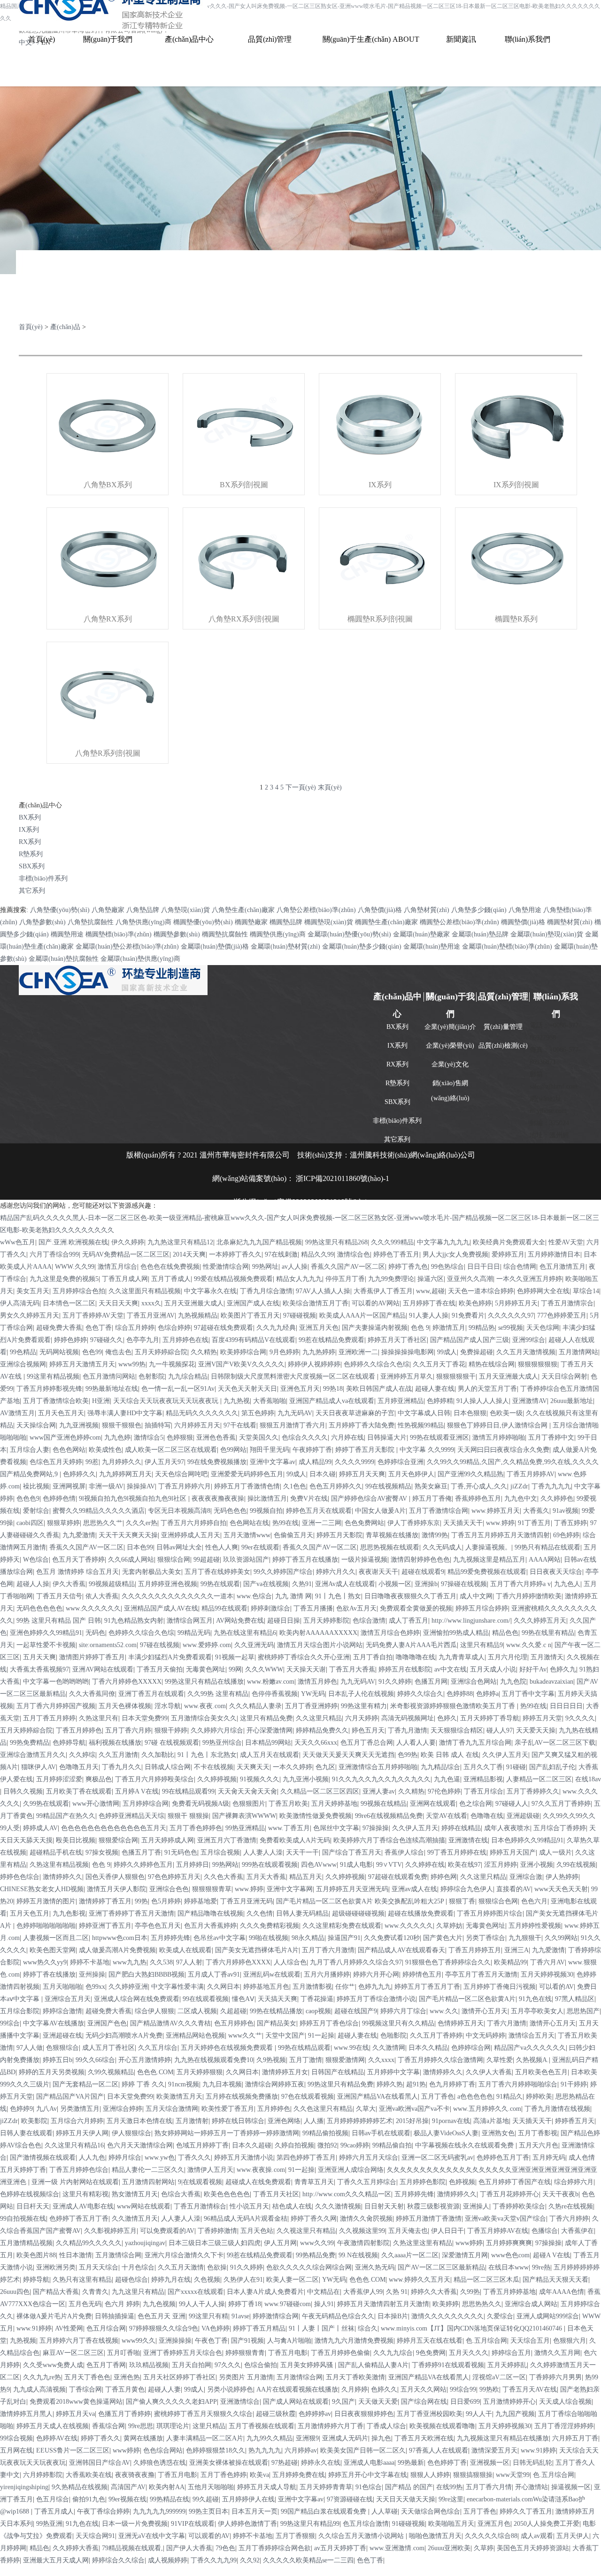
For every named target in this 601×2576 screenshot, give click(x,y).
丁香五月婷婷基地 (509, 2292)
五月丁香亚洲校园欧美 (430, 2414)
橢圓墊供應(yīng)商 (278, 934)
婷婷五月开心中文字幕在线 (368, 2475)
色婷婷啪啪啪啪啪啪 (46, 1926)
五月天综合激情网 (172, 2109)
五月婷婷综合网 (146, 1804)
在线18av (588, 1779)
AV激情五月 (17, 1413)
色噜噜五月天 (79, 1767)
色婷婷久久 (79, 1474)
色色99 (92, 1352)
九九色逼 (447, 1779)
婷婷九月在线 (171, 2280)
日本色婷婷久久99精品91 (527, 1840)
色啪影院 (393, 2035)
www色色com (510, 2255)
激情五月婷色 (317, 1682)
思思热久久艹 (103, 1523)
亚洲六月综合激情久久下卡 (184, 2255)
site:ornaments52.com (108, 1645)
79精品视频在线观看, (132, 2548)
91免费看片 (468, 1315)
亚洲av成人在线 (414, 1889)
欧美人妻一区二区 (293, 2280)
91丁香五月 (534, 1523)
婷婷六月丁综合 (403, 2011)
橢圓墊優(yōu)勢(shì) (203, 922)
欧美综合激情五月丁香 (316, 1303)
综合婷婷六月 (574, 2182)
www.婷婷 (500, 1523)
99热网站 (225, 1865)
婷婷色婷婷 (70, 1340)
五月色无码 (85, 2304)
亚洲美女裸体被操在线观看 (229, 2463)
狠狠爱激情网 (345, 2060)
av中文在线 (451, 1669)
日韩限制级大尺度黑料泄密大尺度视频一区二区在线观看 (294, 1376)
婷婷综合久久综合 (118, 2560)
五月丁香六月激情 (328, 1950)
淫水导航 (168, 1706)
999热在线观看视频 (270, 1865)
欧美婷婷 (446, 2304)
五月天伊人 (573, 2536)
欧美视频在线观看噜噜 (442, 2426)
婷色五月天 (368, 1730)
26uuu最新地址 (572, 1401)
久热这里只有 (99, 1718)
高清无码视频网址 (408, 1718)
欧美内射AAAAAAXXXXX (318, 1633)
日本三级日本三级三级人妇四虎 (215, 2243)
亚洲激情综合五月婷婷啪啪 (378, 1767)
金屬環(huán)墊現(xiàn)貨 (547, 934)
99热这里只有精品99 (310, 2524)
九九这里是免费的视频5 (64, 1279)
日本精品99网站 (268, 1743)
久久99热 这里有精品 (218, 1694)
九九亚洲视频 (79, 1425)
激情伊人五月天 (210, 2170)
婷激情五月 (449, 1328)
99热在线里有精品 (548, 1633)
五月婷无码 (549, 2158)
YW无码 (313, 1694)
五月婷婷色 (274, 2109)
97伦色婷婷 (444, 1791)
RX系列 (30, 842)
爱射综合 (36, 1511)
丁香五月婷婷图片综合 (490, 1913)
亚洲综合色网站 (474, 1682)
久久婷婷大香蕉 (76, 2548)
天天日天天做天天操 (406, 2499)
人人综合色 (290, 1962)
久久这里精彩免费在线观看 (342, 1926)
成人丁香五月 (408, 1621)
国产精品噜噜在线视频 (210, 1913)
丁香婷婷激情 (217, 2231)
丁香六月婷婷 (569, 2219)
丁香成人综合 (386, 2426)
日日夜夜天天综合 (556, 1572)
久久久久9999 (354, 1462)
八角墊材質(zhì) (427, 910)
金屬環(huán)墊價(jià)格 (215, 947)
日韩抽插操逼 (115, 2316)
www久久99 (317, 2243)
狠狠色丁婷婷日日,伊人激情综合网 (498, 1425)
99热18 (333, 1389)
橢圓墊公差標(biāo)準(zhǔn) (459, 922)
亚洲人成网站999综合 (548, 2316)
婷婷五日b (58, 2060)
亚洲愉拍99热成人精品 (456, 1633)
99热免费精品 (30, 1743)
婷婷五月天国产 (513, 1852)
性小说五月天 (249, 2206)
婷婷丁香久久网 (314, 2219)
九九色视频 (159, 2304)
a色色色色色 (475, 2097)
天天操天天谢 (306, 1669)
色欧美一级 (506, 1413)
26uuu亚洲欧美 (449, 2548)
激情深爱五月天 (494, 2450)
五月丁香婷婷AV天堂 (93, 1315)
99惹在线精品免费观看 (331, 1340)
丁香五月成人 (54, 2511)
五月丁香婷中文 (551, 1437)
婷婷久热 (390, 2084)
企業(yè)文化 (450, 1064)
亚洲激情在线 (468, 1840)
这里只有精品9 (482, 1645)
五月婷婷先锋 (170, 1938)
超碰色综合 (131, 2280)
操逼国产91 (344, 1938)
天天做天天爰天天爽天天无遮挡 (348, 1755)
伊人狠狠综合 (131, 2133)
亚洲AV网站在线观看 (103, 1669)
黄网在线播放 (143, 2438)
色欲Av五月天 (356, 1608)
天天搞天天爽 (277, 1999)
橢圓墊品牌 (286, 922)
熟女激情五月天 (135, 2194)
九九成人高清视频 (39, 2389)
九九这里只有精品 (138, 2292)
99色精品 (23, 1352)
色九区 (325, 1767)
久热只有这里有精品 (82, 2280)
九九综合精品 (188, 1376)
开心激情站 (532, 2487)
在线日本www (509, 2267)
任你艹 (345, 1987)
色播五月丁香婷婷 (124, 2414)
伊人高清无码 (20, 1303)
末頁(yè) (330, 787)
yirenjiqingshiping (24, 2487)
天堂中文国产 (285, 2035)
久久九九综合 (393, 2353)
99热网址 (265, 1267)
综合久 (368, 2328)
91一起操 (321, 2035)
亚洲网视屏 (69, 1486)
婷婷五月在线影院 (405, 1669)
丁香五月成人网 (125, 1279)
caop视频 (318, 2011)
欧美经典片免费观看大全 (509, 1242)
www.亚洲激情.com (397, 2548)
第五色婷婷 (258, 1413)
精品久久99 (317, 1254)
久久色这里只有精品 (323, 2109)
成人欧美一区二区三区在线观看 (171, 1450)
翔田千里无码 (270, 1450)
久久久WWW (264, 1669)
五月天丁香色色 (87, 2377)
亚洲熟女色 (498, 2133)
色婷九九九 (375, 1987)
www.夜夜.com (205, 1706)
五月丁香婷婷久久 (533, 1791)
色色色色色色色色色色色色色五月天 (114, 1828)
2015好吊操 (412, 2121)
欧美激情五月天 (179, 2097)
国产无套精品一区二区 (85, 2084)
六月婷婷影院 (43, 2475)
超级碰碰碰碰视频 (358, 1913)
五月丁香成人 (171, 1279)
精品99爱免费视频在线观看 (487, 1572)
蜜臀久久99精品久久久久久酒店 (99, 1511)
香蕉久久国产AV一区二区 (348, 1267)
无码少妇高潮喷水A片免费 (124, 2035)
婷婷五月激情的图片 (46, 1901)
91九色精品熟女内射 (134, 1621)
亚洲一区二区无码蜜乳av (437, 2158)
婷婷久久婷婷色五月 (143, 1865)
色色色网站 (69, 1450)
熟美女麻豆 (431, 1486)
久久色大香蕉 (223, 1877)
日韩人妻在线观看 (26, 2133)
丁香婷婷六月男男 (555, 2377)
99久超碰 (206, 2499)
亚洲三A (516, 1950)
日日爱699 (465, 2402)
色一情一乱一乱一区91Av (178, 1389)
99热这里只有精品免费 (340, 2084)
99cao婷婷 (355, 2145)
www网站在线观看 (144, 2206)
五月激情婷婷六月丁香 (331, 2426)
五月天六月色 (539, 2145)
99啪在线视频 (269, 1938)
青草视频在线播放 (392, 1535)
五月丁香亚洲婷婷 (311, 1706)
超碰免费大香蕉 (59, 1328)
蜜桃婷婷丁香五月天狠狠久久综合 (203, 2414)
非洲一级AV (106, 1486)
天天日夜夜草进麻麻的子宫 (355, 1413)
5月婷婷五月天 (516, 1303)
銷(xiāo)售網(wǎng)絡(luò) (450, 1087)
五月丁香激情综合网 (439, 1511)
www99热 (132, 1364)
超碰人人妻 (164, 2389)
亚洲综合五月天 (68, 1999)
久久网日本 (223, 1987)
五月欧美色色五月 (541, 2072)
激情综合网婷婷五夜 (275, 2084)
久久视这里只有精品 (306, 2231)
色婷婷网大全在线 (543, 1291)
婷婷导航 (36, 2280)
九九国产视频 (515, 2414)
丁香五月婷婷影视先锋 (49, 1389)
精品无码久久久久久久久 (202, 1413)
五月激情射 (192, 2121)
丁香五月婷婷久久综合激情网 (440, 2060)
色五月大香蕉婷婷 (210, 1926)
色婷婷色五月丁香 (503, 2158)
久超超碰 (233, 2011)
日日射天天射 (384, 2206)
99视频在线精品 (384, 1804)
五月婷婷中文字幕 (393, 2072)
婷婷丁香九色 (408, 1267)
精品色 (39, 2548)
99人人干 (479, 2414)
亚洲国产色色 (107, 2023)
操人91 (324, 2304)
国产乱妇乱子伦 (552, 1767)
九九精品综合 (440, 1767)
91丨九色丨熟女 (338, 1596)
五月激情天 (547, 1657)
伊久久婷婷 (128, 1242)
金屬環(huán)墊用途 (432, 947)
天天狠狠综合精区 (457, 1730)
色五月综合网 (106, 2328)
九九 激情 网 (293, 1596)
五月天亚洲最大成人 (194, 1303)
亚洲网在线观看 (433, 1804)
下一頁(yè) (301, 787)
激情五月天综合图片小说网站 (320, 1645)
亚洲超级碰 (523, 1816)
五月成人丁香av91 (214, 1974)
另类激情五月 (80, 2109)
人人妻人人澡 (263, 1852)
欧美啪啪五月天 (451, 2524)
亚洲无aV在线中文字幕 (152, 2536)
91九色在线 (535, 1999)
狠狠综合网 (174, 1560)
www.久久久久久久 (93, 1608)
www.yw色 (160, 2158)
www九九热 (130, 1962)
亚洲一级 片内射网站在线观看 (75, 2182)
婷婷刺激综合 (270, 1608)
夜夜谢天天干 (378, 1572)
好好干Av (533, 1669)
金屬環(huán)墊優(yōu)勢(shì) (349, 934)
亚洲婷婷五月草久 (407, 1376)
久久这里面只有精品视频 (145, 1291)
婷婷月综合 (125, 2158)
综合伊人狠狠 (154, 2011)
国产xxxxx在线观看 (196, 2292)
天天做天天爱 (378, 2402)
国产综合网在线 (424, 2402)
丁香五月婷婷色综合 (79, 2170)
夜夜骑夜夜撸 (135, 2475)
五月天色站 (257, 2231)
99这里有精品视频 (53, 1376)
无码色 (95, 1633)
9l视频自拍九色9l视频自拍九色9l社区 (134, 1499)
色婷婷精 (440, 1401)
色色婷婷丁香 (447, 2463)
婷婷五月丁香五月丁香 (427, 1987)
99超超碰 (207, 1560)
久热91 (302, 1584)
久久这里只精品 (319, 1718)
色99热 (408, 1755)
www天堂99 (513, 2475)
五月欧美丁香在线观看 (79, 1791)
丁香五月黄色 (125, 2389)
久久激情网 (389, 2048)
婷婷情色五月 (422, 1974)
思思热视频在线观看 (390, 1547)
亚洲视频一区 (490, 2463)
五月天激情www (247, 1535)
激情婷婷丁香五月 (105, 1901)
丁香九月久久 (122, 1767)
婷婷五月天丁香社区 (397, 1340)
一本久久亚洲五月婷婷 (529, 1279)
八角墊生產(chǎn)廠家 (243, 910)
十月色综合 (138, 2267)
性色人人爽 (222, 1547)
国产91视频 (247, 2341)
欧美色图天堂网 (53, 1950)
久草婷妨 (449, 1926)
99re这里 (451, 2499)
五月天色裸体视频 (125, 1706)
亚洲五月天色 (319, 1328)
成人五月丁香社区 (108, 2048)
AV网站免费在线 (240, 1621)
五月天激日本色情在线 (139, 2121)
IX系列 (29, 830)
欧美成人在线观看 (185, 1950)
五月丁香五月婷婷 (49, 1718)
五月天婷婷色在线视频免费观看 (228, 2048)
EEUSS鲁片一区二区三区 (73, 2450)
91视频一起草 (235, 1657)
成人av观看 (537, 2536)
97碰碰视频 (300, 1315)
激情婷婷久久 (62, 1877)
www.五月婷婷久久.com (487, 2109)
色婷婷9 (21, 2109)
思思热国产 (583, 2011)
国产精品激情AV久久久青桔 (170, 2023)
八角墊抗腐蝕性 (91, 922)
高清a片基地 (491, 2121)
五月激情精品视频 (26, 2243)
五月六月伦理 (508, 1657)
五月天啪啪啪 (62, 1987)
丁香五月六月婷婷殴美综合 (154, 1779)
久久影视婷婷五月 (110, 2231)
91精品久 (509, 2097)
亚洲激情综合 (240, 2402)
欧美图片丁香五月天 (250, 1315)
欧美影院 (34, 2121)
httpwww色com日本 (120, 1938)
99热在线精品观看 (304, 2048)
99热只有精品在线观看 (547, 1547)
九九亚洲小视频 (306, 1779)
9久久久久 (580, 1718)
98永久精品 (308, 1938)
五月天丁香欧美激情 (355, 2377)
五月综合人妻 (30, 1450)
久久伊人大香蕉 (489, 2072)
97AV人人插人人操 (323, 1291)
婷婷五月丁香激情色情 (247, 1486)
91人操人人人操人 (483, 1401)
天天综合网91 (95, 2536)
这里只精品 (209, 2426)
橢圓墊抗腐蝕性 (225, 934)
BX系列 (30, 817)
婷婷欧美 (539, 2097)
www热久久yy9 (45, 1962)
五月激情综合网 (118, 2255)
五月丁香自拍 (373, 1657)
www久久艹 (245, 2035)
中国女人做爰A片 (380, 1511)
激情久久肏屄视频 (366, 2219)
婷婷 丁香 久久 (143, 2084)
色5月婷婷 (166, 1901)
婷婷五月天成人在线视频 (53, 2426)
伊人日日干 (447, 2231)
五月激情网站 (578, 1352)
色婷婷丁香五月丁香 (79, 2219)
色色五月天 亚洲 (162, 2316)
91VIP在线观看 (193, 2524)
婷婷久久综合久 (420, 1694)
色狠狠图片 (249, 1804)
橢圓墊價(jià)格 (523, 922)
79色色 (225, 2548)
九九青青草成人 (462, 1657)
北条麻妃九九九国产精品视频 (259, 1242)
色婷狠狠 (180, 1437)
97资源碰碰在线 (350, 2499)
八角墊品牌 (143, 910)
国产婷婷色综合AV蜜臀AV (370, 1499)
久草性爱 (500, 2060)
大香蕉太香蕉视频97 (39, 1669)
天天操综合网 (36, 1425)
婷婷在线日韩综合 (238, 2121)
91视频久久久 (260, 1779)
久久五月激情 (118, 1755)
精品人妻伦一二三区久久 (148, 2170)
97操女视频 (102, 1852)
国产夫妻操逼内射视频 (375, 1328)
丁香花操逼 (317, 1999)
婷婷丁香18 (245, 2304)
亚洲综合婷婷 (123, 2109)
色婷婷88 (460, 1694)
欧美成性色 (105, 1450)
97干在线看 (240, 1425)
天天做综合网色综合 (431, 2511)
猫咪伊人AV (39, 1767)
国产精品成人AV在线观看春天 (401, 1950)
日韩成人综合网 (168, 1767)
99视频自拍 (266, 1511)
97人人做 (30, 2048)
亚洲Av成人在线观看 (345, 1584)
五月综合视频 (220, 1852)
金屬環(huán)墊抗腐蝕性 (64, 959)
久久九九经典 (276, 1328)
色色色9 (28, 1499)
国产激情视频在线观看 (43, 2158)
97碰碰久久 (107, 1340)
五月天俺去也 (408, 2231)
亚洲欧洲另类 (56, 2267)
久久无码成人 (442, 1547)
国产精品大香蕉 (56, 2292)
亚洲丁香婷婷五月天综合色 (183, 2353)
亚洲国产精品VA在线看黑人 (378, 2097)
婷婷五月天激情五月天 (82, 1364)
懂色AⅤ (243, 1999)
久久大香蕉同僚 (92, 1694)
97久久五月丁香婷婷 (561, 1804)
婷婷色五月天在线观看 (319, 1511)
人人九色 (92, 2158)
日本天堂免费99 (145, 1718)
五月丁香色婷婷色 (196, 1828)
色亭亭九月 (143, 1340)
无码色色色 (230, 1511)
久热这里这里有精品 (423, 2243)
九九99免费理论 (391, 1279)
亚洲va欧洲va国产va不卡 (414, 2109)
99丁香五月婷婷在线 (457, 1852)
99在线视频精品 (388, 1486)
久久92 (250, 2560)
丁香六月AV (547, 1962)
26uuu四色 (15, 2292)
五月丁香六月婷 (128, 1730)
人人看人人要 (416, 1743)
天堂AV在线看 (447, 1816)
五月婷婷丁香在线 (429, 1303)
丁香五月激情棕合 (200, 2206)
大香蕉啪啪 (270, 1401)
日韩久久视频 (23, 1791)
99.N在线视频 (358, 2255)
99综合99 (463, 2389)
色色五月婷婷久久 (336, 1486)
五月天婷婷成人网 (168, 1840)
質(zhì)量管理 (503, 1027)
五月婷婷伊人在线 (248, 2499)
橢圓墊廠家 (251, 922)
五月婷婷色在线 (185, 1340)
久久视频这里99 (362, 2231)
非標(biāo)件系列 (43, 878)
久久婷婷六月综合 (217, 1730)
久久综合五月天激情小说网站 (362, 2536)
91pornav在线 (451, 2121)
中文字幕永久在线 (210, 1291)
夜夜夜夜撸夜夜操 (218, 1499)
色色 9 (420, 1328)
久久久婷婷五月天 (540, 1621)
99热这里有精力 (364, 1706)
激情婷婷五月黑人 (26, 2414)
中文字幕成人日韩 (424, 1413)
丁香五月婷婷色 (79, 1730)
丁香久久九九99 (214, 2560)
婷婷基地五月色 (266, 1987)
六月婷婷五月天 (197, 1425)
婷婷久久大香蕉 (434, 2292)
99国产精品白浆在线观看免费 (324, 2511)
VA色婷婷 (216, 2328)
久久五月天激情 (181, 2267)
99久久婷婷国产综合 (283, 1572)
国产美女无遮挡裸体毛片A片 (257, 1950)
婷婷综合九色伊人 (467, 1889)
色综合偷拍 (261, 2365)
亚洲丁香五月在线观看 (151, 1694)
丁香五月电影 (288, 2353)
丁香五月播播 (313, 1608)
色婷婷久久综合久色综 (377, 1364)
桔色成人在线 (292, 2206)
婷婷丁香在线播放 (49, 1974)
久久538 (161, 1962)
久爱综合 (500, 2316)
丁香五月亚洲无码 (247, 1901)
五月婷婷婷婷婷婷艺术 (360, 2121)
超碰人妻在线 (435, 1389)
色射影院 (152, 1376)
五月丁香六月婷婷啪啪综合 (518, 2084)
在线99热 (449, 2487)
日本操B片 (393, 2316)
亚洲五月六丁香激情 (227, 1840)
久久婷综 (82, 1755)
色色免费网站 (364, 1523)
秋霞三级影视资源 (433, 2206)
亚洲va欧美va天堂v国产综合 (505, 2219)
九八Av (46, 2109)
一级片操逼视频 (364, 1560)
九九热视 (237, 1401)
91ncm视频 (184, 2084)
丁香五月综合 (484, 1791)
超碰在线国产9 (356, 2011)
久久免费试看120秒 (392, 1938)
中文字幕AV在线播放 (54, 2023)
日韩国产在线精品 (338, 2072)
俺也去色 (118, 1352)
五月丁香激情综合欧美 (56, 1401)
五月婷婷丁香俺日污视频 (500, 1987)
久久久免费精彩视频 (270, 1926)
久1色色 (295, 1486)
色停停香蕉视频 (275, 1694)
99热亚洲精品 (245, 1828)
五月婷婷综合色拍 (79, 1291)
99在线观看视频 (206, 1999)
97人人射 (189, 1962)
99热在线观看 (220, 1584)
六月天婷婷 (362, 1718)
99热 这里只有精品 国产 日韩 (59, 1621)
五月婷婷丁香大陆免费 (362, 1425)
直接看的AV (514, 1889)
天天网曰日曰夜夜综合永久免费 (503, 1450)
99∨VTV (389, 1865)
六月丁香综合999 (54, 1254)
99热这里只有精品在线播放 (204, 1682)
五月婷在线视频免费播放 (242, 2097)
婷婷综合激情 (62, 2011)
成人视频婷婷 (168, 2560)
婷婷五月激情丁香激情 (429, 2219)
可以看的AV (556, 1987)
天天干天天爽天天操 (128, 1535)
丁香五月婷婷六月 (185, 1486)
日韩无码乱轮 (532, 2463)
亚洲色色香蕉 (216, 1437)
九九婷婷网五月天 (125, 1474)
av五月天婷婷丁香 (340, 2548)
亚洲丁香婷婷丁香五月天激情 (131, 1913)
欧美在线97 (464, 1865)
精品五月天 (306, 1877)
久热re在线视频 (571, 2206)
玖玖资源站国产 (246, 1560)
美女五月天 (33, 1291)
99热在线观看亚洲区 (439, 1437)
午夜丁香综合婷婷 (103, 2511)
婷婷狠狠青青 (245, 2353)
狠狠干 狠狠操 (188, 1816)
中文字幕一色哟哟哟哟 (56, 1682)
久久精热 (204, 1352)
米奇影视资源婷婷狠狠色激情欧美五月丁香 (454, 1706)
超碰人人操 (33, 1584)
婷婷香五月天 (575, 2121)
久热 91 (397, 2292)
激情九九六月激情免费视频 (354, 2341)
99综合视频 (16, 2438)
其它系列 (32, 891)
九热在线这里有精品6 (245, 1633)
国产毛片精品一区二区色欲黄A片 (467, 1999)
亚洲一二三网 (322, 1523)
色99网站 (233, 1450)
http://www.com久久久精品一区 (347, 2194)
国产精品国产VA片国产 (70, 2097)
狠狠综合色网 (498, 1901)
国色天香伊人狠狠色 (115, 1877)
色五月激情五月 (562, 1267)
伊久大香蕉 (69, 1584)
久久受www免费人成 (53, 2365)
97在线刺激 (281, 1254)
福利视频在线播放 (115, 1743)
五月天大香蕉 (266, 1877)
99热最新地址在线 (112, 1389)
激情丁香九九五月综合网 (475, 1743)
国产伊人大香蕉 (189, 2548)
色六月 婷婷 (122, 2304)
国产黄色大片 (443, 1938)
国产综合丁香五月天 (352, 1852)
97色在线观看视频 (308, 2097)
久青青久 (95, 2292)
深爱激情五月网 (465, 2255)
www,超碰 (430, 1291)
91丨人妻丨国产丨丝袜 (322, 2328)
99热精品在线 (170, 2499)
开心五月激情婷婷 (145, 2060)
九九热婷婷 (319, 1352)
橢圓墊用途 (67, 934)
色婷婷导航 (69, 1743)
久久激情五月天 (135, 2219)
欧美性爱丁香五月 (228, 2109)
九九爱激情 (79, 1535)
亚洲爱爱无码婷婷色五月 (247, 1474)
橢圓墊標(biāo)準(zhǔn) (119, 934)
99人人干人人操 (202, 2304)
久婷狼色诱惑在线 (160, 2463)
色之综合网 (476, 1804)
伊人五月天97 (164, 1462)
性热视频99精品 (421, 1425)
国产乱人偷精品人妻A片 (373, 2365)
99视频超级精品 (112, 1584)
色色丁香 (99, 1328)
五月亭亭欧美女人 (537, 2011)
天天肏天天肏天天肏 (247, 1791)
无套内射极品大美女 (152, 1572)
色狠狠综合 (62, 2048)
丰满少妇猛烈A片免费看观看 (170, 1657)
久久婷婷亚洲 (128, 1987)
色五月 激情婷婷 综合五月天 (77, 1572)
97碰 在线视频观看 (172, 1743)
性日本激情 (76, 2255)
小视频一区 (395, 1584)
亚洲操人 (476, 2206)
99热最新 (411, 2463)
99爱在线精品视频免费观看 (233, 1279)
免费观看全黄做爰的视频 (416, 1608)
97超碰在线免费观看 (223, 1328)
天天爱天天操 (536, 1730)
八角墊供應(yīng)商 (143, 922)
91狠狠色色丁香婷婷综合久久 (448, 1962)
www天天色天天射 (561, 1889)
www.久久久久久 (409, 1926)
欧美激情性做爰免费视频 (316, 1816)
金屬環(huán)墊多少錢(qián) (362, 947)
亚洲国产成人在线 (253, 1303)
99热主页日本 (208, 2511)
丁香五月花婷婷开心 (509, 2194)
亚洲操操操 (175, 2341)
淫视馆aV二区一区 (499, 2377)
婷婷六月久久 (336, 1572)
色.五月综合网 (486, 2341)
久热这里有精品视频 (59, 1865)
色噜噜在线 (487, 1816)
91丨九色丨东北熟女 (207, 1755)
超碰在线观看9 (423, 1572)
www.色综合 (254, 1596)
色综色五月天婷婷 (56, 1462)
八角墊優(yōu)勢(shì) (60, 910)
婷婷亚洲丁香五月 (105, 1926)
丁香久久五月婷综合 (367, 2182)
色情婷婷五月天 (461, 2023)
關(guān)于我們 (450, 999)
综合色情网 (520, 1267)
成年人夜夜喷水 (507, 1828)
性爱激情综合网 (226, 1267)
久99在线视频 (576, 1865)
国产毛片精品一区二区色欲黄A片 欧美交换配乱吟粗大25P (361, 1901)
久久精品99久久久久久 (89, 2243)
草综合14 (586, 1291)
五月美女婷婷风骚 (308, 2365)
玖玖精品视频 (149, 2365)
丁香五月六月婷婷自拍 (193, 1523)
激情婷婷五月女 (285, 2072)
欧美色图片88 (36, 2255)
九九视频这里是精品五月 (489, 1560)
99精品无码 (194, 1633)
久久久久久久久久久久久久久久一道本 (177, 1596)
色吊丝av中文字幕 (220, 1938)
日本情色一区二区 (69, 1303)
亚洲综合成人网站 (531, 2304)
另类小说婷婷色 (230, 2389)
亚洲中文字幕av (273, 1462)
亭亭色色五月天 (158, 1926)
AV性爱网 (69, 2328)
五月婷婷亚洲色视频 (168, 1584)
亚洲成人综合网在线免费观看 (137, 1999)
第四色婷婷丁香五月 (306, 2158)
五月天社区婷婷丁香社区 (179, 2377)
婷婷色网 (444, 1877)
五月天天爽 (39, 1657)
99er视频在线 (127, 2499)
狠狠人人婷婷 (430, 2475)
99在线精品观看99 (188, 1791)
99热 (141, 1901)
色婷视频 (462, 2182)
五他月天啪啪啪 (211, 2487)
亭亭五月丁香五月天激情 (481, 1974)
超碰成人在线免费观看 (258, 2182)
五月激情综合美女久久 (204, 1718)
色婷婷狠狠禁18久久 (216, 2450)
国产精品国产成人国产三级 (470, 1340)
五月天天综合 (99, 2267)
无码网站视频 (59, 1352)
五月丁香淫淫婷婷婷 (564, 2426)
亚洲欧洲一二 (358, 1352)
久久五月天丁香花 (439, 1364)
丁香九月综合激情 (266, 1291)
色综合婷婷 (174, 1328)
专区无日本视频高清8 (179, 1511)
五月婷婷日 (193, 1865)
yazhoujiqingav (145, 2243)
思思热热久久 (482, 2304)
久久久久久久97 (511, 1315)
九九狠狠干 (525, 1938)
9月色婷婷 (284, 1352)
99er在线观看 (260, 1547)
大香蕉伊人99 (363, 2292)
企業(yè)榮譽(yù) (450, 1046)
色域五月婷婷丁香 (202, 2145)
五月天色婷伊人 (411, 1474)
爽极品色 (99, 1779)
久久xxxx (381, 2060)
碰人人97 (500, 1730)
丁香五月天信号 (59, 1596)
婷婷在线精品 (461, 1828)
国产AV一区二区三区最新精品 (441, 2267)
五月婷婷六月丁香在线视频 (79, 2341)
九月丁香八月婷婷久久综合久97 (356, 1962)
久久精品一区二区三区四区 (320, 1791)
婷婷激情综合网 (276, 2316)
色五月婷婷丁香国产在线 (515, 2182)
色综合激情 (369, 1621)
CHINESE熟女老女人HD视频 (42, 1889)
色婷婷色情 (59, 1499)
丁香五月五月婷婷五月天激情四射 (501, 1535)
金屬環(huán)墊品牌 (480, 934)
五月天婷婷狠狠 (200, 2072)
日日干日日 (484, 1267)
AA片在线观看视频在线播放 (297, 2389)
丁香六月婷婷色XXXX (238, 1962)
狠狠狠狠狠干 (456, 1376)
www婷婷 (469, 2243)
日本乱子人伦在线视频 (361, 1694)
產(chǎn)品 (65, 327)
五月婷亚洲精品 (401, 1401)
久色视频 (207, 2280)
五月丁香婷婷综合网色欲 (275, 2548)
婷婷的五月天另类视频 (52, 2072)
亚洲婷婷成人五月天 (191, 1535)
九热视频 (23, 2341)
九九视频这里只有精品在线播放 (503, 2438)
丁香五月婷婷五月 (475, 1950)
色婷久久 (384, 2389)
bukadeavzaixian (551, 1682)
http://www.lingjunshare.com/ (471, 1621)
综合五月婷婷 (135, 1328)
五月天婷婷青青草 (326, 2487)
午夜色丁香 (211, 2341)
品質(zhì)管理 (503, 997)
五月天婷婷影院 (326, 1621)
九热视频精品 (198, 1315)
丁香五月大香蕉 (352, 1669)
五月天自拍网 (192, 2365)
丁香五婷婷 (570, 1523)
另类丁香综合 (485, 1938)
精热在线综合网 (492, 1364)
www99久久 (139, 2341)
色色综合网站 (163, 2450)
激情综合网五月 (190, 1621)
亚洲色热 (127, 2377)
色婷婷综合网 (471, 2048)
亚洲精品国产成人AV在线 (161, 1608)
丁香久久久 (194, 2158)
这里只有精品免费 (266, 1718)
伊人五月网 (280, 2243)
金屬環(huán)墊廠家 (421, 934)
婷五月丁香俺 (432, 1499)
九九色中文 (521, 1499)
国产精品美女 (277, 2023)
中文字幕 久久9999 (427, 1450)
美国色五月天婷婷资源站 (533, 2548)
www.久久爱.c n (529, 1645)
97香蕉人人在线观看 (439, 2450)
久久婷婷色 (557, 1499)
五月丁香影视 (538, 2133)
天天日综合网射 (564, 1376)
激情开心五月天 (485, 2011)
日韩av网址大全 (179, 1547)
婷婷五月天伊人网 (82, 2133)
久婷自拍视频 (294, 2145)
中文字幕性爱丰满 (177, 1987)
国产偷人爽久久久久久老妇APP (171, 2402)
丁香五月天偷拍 (160, 1669)
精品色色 (505, 1633)
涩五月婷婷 (501, 1865)
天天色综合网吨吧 (181, 1474)
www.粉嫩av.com (271, 1682)
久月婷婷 (354, 2389)
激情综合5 (149, 1437)
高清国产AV (128, 2487)
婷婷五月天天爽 (362, 1474)
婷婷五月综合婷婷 (482, 1608)
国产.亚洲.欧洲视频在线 (73, 1242)
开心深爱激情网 (270, 1730)
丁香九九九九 (551, 1486)
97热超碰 (285, 2463)
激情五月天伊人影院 (116, 1889)
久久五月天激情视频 (526, 1352)
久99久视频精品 (111, 2072)
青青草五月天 (314, 2182)
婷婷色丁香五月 (396, 1254)
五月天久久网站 (424, 2389)
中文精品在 (324, 2292)
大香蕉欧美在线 (89, 2475)
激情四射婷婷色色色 (420, 1560)
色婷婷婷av (315, 2414)
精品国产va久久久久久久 (530, 2048)
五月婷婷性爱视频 (535, 1926)
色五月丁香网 (106, 2365)
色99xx (95, 1987)
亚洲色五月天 (300, 1389)
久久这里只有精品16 (74, 2145)
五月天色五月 (30, 1913)
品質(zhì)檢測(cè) (503, 1046)
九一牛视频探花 (172, 1364)
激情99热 (435, 1535)
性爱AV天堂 (566, 1242)
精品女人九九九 (299, 1279)
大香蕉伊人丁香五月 (383, 1291)
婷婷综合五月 (511, 2353)
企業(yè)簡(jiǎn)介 (450, 1027)
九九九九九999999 (159, 2511)
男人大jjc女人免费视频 (455, 1254)
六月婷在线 (347, 1437)
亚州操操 (92, 1974)
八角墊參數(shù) (42, 922)
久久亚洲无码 (254, 1645)
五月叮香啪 (123, 2353)
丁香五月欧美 (288, 1804)
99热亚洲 (49, 2524)
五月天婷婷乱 (507, 2365)
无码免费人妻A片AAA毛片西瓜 (411, 1645)
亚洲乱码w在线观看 (272, 1974)
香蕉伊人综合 (404, 1852)
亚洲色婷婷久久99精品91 (46, 1633)
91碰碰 (516, 1767)
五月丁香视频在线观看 (262, 2426)
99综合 (10, 2023)
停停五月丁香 (345, 1279)
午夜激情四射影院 (363, 2243)
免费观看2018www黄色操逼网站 (76, 2402)
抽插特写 (158, 1425)
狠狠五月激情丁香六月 (293, 1425)
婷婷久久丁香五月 (526, 2511)
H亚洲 (101, 1401)
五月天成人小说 (493, 1669)
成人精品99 (315, 1462)
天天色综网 (543, 1328)
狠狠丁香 (462, 1901)
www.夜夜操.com (261, 2170)
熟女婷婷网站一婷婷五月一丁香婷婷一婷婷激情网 (227, 2133)
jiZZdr (519, 1486)
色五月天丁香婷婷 (78, 1560)
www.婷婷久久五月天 (420, 2280)
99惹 (92, 1462)
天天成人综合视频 (565, 2402)
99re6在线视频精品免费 (389, 1816)
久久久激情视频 (338, 2206)
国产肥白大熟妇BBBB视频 (146, 1974)
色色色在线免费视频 (170, 1267)
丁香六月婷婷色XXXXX (127, 1682)
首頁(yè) (31, 327)
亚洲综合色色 (169, 1889)
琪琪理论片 (173, 2426)
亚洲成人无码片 (345, 2438)
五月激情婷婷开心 (509, 2402)
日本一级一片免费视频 (135, 2524)
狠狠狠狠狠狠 (538, 1364)
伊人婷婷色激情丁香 (247, 2524)
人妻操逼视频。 (488, 1547)
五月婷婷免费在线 (299, 2475)
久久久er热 (142, 1523)
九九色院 (513, 1682)
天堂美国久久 (259, 1437)
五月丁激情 (306, 2060)
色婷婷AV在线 (57, 2438)
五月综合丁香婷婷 (560, 1828)
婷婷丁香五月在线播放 (305, 1560)
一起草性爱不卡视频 (46, 1645)
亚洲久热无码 (375, 2267)
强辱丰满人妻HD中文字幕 (125, 1413)
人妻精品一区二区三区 (539, 1779)
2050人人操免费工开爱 (547, 2524)
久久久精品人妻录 (255, 1706)
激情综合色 (354, 1254)
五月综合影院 (20, 2011)
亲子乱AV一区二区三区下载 (555, 1743)
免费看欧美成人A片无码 (295, 1840)
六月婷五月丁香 (575, 2438)
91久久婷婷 (395, 1682)
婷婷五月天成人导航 (267, 2487)
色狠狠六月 (570, 2341)
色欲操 (217, 2267)
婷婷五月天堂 (542, 1718)
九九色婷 (117, 1437)
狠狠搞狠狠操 (473, 2475)
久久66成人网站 (131, 1560)
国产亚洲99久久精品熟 (470, 1474)
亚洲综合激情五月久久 (33, 1755)
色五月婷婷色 (234, 2023)
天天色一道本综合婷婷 (481, 1291)
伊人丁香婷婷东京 (414, 1523)
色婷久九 (563, 1669)
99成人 (447, 1352)
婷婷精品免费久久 (322, 1730)
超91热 (416, 2084)
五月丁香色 (438, 2097)
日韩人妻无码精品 (302, 1913)
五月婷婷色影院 (423, 2182)
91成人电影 (356, 1865)
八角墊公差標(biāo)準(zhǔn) (316, 910)
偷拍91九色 (89, 2499)
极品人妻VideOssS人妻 (446, 2133)
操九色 (381, 2438)
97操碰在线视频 (464, 1584)
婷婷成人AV (40, 1828)
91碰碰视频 (408, 2524)
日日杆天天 (33, 2206)
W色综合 (36, 1560)
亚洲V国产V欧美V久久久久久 (241, 1364)
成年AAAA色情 (562, 2292)
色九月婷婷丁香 (452, 2084)
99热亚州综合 (222, 1743)
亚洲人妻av (379, 1791)
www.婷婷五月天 (496, 1511)
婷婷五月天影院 (339, 1535)
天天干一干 (302, 1852)
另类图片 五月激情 (246, 2377)
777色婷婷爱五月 (562, 1315)
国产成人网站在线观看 (296, 2402)
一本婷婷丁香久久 (235, 1254)
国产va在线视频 (266, 1584)
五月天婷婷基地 (334, 1804)
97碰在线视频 (160, 1645)
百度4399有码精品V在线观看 (254, 1340)
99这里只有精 (208, 2316)
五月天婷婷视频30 (547, 1974)
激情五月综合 (117, 1267)
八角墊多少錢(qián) (479, 910)
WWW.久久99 (75, 1267)
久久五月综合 (158, 2048)
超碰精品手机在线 (56, 1852)
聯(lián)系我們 (556, 999)
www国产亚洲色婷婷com (65, 1437)
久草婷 (484, 2548)
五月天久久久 (469, 2353)
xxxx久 (151, 1303)
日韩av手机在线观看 (381, 2133)
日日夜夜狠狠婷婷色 (364, 2414)
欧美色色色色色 (227, 2194)
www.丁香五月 (289, 1828)
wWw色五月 (18, 1242)
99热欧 (489, 2389)
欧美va (259, 2475)
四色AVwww (319, 1865)
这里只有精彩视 (85, 2194)
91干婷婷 (574, 2084)
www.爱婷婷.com (207, 1645)
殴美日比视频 (76, 1840)
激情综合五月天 (532, 2035)
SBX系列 (32, 866)
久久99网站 (561, 1938)
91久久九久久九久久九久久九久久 (381, 1779)
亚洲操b (426, 1584)
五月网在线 (16, 2450)
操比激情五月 (267, 1499)
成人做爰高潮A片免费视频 (117, 1950)
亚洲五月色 (494, 2524)
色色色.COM (155, 2072)
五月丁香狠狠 (295, 2536)
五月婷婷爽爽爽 (509, 2243)
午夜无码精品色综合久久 (338, 2316)
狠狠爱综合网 (118, 1840)
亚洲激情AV (530, 1401)
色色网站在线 (249, 1523)
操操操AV (141, 1486)
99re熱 (541, 2267)
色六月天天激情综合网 (140, 2145)
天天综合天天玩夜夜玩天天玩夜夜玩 (167, 1401)
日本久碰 (323, 1474)
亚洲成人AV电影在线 (83, 2206)
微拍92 (327, 2145)
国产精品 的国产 (409, 2487)
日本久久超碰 (252, 2145)
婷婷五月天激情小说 (244, 2158)
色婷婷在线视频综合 (30, 2194)
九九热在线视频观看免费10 (214, 2060)
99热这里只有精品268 (336, 1242)
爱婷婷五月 (508, 1254)
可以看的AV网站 (376, 1303)
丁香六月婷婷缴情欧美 (529, 1596)
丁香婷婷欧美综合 (519, 2206)
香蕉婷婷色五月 (478, 1499)
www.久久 (444, 2011)
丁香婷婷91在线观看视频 (448, 2365)
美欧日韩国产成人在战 (379, 1389)
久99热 (470, 2292)
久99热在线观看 (46, 1804)
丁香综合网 (85, 2389)
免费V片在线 (309, 1499)
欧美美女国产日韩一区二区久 (363, 2450)
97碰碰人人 (512, 1804)
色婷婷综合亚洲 (401, 1462)
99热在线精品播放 (276, 2011)
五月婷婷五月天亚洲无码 (352, 1889)
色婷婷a (487, 1694)
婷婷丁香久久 (100, 2438)
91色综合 (369, 2487)
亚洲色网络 (284, 2121)
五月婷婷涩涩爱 (59, 1779)
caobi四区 (30, 1523)
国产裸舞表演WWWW (244, 1816)
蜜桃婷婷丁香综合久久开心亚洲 (304, 1657)
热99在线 (285, 1523)
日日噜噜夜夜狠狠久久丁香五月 (410, 1596)
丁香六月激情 (507, 2023)
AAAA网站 (545, 1560)
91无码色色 (181, 1852)
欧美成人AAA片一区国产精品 (362, 1315)
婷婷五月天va (75, 2414)
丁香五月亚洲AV (151, 1315)
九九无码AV (295, 1413)
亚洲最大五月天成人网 (56, 2560)
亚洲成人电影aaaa (369, 2463)
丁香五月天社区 (276, 2194)
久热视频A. (532, 2060)
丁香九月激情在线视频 (557, 2109)
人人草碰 (385, 2511)
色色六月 (534, 1901)
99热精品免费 (316, 2255)
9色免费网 (431, 2353)
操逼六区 (431, 1279)
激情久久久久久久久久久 (447, 2316)
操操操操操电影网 (408, 1352)
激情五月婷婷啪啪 (499, 1437)
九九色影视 (69, 1913)
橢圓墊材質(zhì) (570, 922)
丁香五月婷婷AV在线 (498, 2231)
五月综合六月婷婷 (77, 2121)
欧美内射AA (167, 2487)
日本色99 (140, 1547)
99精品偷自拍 (392, 2145)
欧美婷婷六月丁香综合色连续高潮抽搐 (389, 1840)
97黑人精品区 (575, 1999)
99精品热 (482, 1328)
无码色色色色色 (39, 1608)
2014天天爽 (189, 1254)
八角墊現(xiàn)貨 (185, 910)
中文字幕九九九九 (443, 1242)
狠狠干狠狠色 (122, 1425)
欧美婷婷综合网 (243, 1352)
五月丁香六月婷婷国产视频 (56, 1706)
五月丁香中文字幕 (528, 1694)
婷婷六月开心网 (376, 1974)
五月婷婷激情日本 (554, 1254)
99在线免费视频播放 (217, 1462)
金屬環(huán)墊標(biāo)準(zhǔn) (507, 947)
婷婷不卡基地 (90, 1962)
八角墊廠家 (108, 910)
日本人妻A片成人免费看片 (265, 2292)
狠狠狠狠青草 (212, 1889)
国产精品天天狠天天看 (555, 2280)
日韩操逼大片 (387, 1437)
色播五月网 (431, 1682)
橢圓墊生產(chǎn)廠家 (386, 922)
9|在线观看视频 (200, 2182)
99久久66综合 (95, 2060)
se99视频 (511, 1328)
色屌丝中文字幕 (336, 1828)
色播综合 (545, 2231)
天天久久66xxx (316, 1743)
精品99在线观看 (224, 1608)
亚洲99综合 (529, 1340)
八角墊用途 (525, 910)
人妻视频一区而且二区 (56, 1938)
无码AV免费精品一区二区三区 (126, 1254)
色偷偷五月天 (293, 1535)
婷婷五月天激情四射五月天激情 (383, 2304)
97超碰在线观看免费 (398, 1877)
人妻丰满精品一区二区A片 (205, 2438)
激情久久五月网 (557, 2353)
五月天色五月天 (61, 1413)
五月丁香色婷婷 (223, 2475)
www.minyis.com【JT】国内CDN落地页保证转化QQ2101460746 (472, 2328)
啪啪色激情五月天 (435, 2536)
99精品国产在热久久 (66, 1816)
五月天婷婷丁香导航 (490, 1718)
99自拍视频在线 (23, 2219)
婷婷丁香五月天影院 (366, 1450)
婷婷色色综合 (20, 1877)
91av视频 (566, 1511)
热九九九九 (265, 2450)
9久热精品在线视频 (80, 2487)
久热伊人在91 (243, 2280)
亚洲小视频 (537, 1865)
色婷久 (447, 1718)
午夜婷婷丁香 (312, 1450)
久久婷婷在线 (425, 1865)
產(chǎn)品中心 (397, 999)
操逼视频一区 (571, 2487)
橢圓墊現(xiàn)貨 (329, 922)
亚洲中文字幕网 (290, 1889)
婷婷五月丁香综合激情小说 (376, 1999)
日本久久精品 (428, 2048)
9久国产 (343, 2402)
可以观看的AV (209, 2536)
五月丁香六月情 (489, 2487)
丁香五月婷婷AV (531, 1474)
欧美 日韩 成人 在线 (450, 1755)
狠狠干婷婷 (171, 1730)
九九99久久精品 (270, 2438)
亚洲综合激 (526, 1877)
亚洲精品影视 (483, 1779)
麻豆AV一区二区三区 (73, 2353)
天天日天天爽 (118, 1303)
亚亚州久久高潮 (470, 1279)
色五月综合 (53, 2499)
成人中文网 (476, 1596)
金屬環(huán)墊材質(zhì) (285, 947)
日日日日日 (566, 1706)
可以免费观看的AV (167, 2231)
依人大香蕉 (102, 1596)
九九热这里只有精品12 (180, 1242)
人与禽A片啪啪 (289, 2341)
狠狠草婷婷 (63, 1523)
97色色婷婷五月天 (174, 1877)
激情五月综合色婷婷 (390, 1633)
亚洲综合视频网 (23, 1364)
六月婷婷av (301, 2450)
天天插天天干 (463, 1523)
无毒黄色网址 (206, 1669)
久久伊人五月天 (505, 1755)
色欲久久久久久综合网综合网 (309, 2267)
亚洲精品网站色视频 (195, 2035)
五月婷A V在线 (137, 1791)
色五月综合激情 (366, 2524)
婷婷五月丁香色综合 (329, 2023)
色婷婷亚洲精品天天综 (131, 1816)
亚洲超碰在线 (62, 2035)
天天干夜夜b (560, 2194)
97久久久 (228, 2365)
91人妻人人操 (429, 1315)
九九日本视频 (222, 2084)
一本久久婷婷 (293, 1767)
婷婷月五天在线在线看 (430, 2341)
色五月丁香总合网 (367, 1743)
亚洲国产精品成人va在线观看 (332, 1401)
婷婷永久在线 (321, 2463)
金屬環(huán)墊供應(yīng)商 (140, 959)
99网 (235, 1669)
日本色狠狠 (470, 1413)
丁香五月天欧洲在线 (424, 2438)
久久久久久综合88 (491, 2536)
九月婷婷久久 (122, 1462)
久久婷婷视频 (217, 1779)
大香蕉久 (536, 1511)
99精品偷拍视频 (325, 2133)
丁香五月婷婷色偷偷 (340, 2353)
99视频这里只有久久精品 (398, 2023)
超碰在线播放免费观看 (421, 1913)
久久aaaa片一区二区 (410, 2255)
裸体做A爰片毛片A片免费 (54, 2316)
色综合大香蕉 (181, 2194)
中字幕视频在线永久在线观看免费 (465, 2145)
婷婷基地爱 (200, 1901)
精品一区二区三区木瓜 (486, 2280)
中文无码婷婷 (485, 2035)
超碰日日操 (284, 1621)
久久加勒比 (158, 1755)
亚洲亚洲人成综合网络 (351, 2170)
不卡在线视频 (214, 1767)
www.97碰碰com (288, 2304)
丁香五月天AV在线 (530, 2389)
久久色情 (260, 1913)
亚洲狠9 (307, 2438)
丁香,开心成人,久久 (479, 1486)
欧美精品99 (510, 1962)
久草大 (366, 2109)
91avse (240, 2316)
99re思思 (141, 2426)
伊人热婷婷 (562, 1877)
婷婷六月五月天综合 (369, 2158)
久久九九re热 (42, 2377)
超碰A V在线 (551, 2255)
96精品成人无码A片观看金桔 (246, 2219)
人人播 (314, 2121)
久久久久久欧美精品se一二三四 (308, 2560)
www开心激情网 (96, 1804)
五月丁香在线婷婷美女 (217, 1572)
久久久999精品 (392, 1242)
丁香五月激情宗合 (567, 1303)
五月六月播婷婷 (327, 1974)
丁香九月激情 (408, 1730)
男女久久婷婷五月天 (30, 1315)
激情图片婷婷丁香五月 (92, 1657)
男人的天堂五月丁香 (487, 1389)
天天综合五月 (530, 2341)
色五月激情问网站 (109, 1376)
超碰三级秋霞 (276, 2414)
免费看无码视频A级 (200, 1804)
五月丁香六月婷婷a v (520, 1584)
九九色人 (567, 1584)
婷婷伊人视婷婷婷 (314, 1364)
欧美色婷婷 (475, 1303)
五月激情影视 (312, 1987)
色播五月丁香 (141, 1852)
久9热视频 (271, 2060)
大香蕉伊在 (578, 2231)
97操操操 (376, 1828)
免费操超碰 (477, 1352)
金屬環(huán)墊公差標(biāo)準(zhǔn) (127, 947)
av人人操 (295, 1267)
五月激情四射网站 (148, 2182)
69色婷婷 (566, 1535)
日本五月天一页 (254, 2511)
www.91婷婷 (34, 2328)
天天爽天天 (253, 1767)
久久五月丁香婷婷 (436, 2035)
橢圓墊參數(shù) (177, 934)
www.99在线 (351, 2048)
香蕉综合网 (108, 2426)
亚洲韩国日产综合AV (100, 2463)
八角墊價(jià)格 (380, 910)
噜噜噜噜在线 (416, 1657)
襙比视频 (36, 1486)
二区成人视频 (197, 2011)
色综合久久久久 (305, 1437)
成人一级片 (555, 1852)
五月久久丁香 (483, 1767)
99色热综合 (447, 1267)
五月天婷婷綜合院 (161, 1352)
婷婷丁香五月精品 (259, 2328)
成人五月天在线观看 (270, 1755)
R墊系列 (31, 854)
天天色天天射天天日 (247, 1389)
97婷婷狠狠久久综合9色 (164, 2328)
